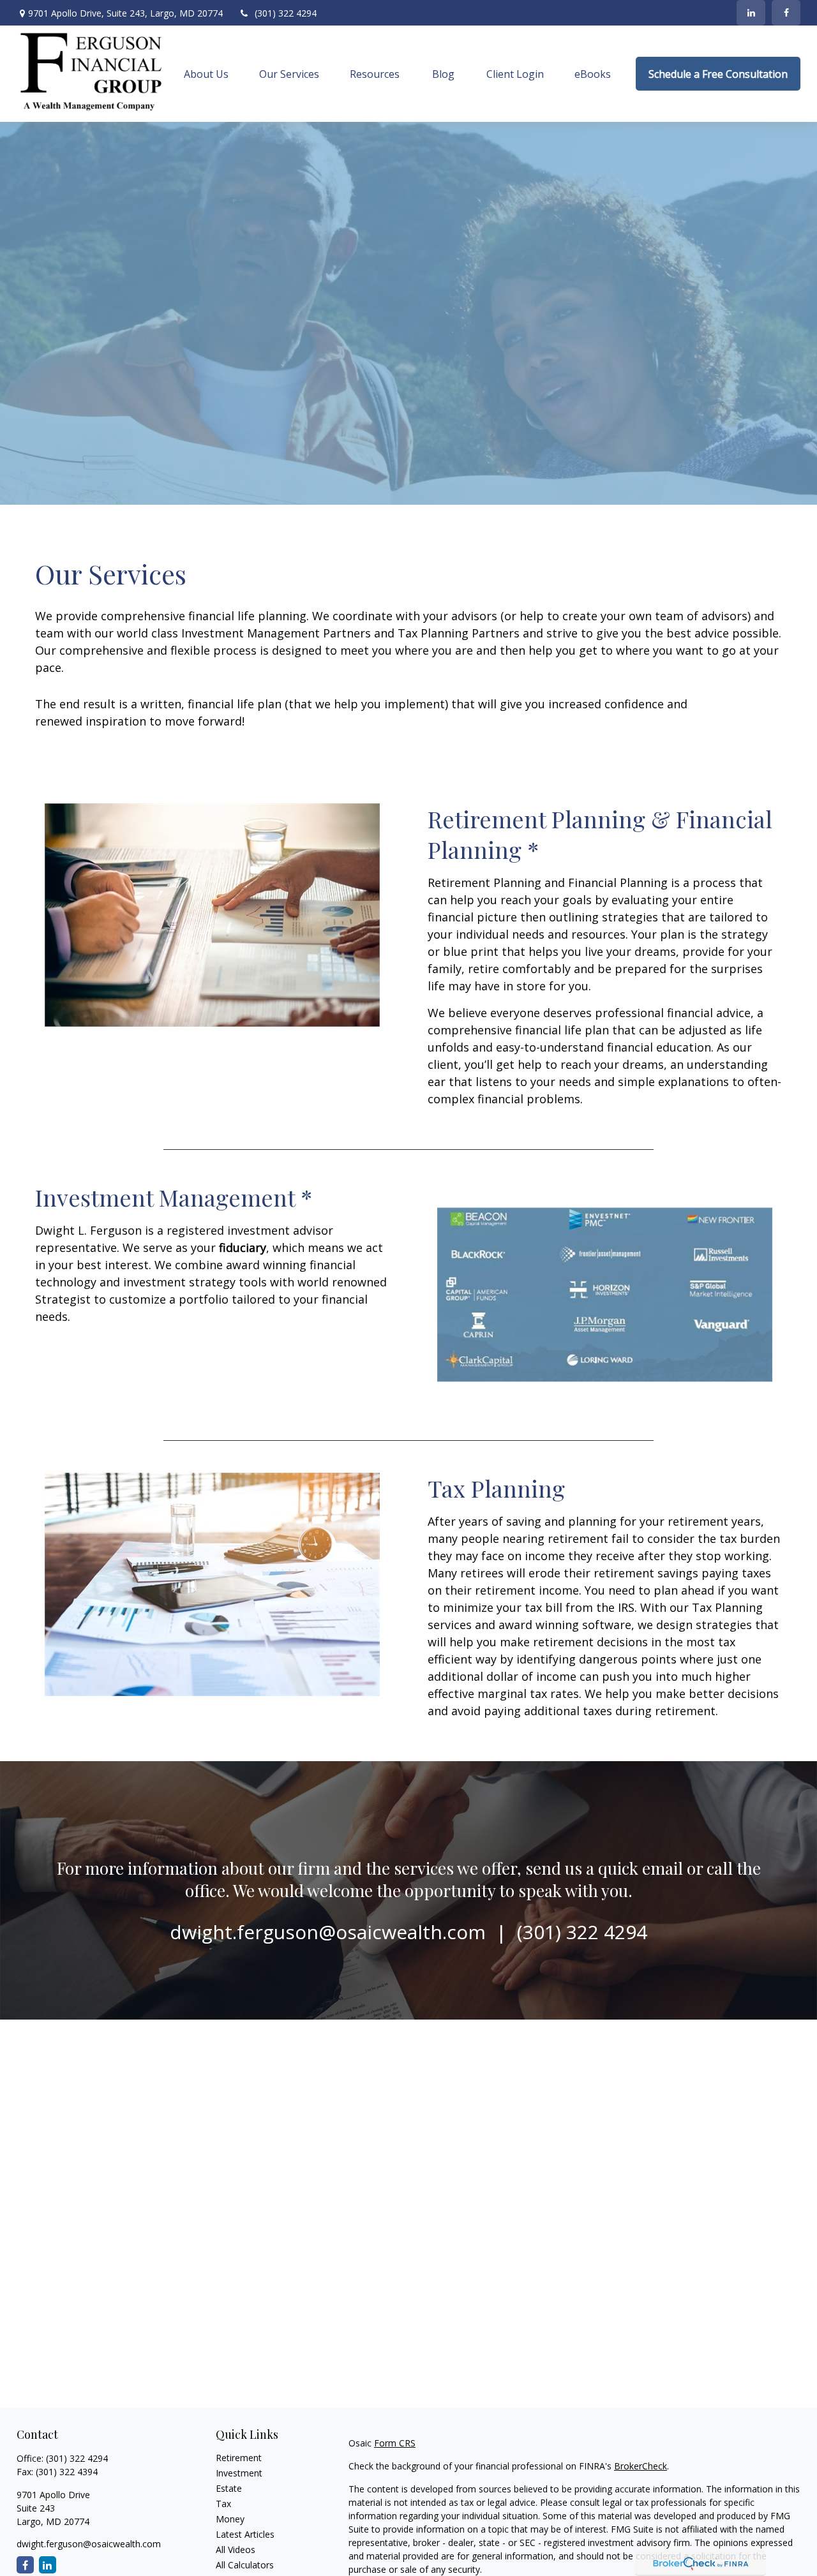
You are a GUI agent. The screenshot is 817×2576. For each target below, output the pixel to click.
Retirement (239, 2458)
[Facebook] (786, 13)
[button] (206, 74)
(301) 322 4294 (286, 13)
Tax (223, 2504)
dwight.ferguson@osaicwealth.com (89, 2544)
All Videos (236, 2550)
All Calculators (245, 2565)
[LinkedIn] (751, 13)
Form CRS (395, 2443)
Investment (239, 2473)
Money (230, 2519)
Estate (229, 2488)
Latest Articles (245, 2534)
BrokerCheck (641, 2466)
